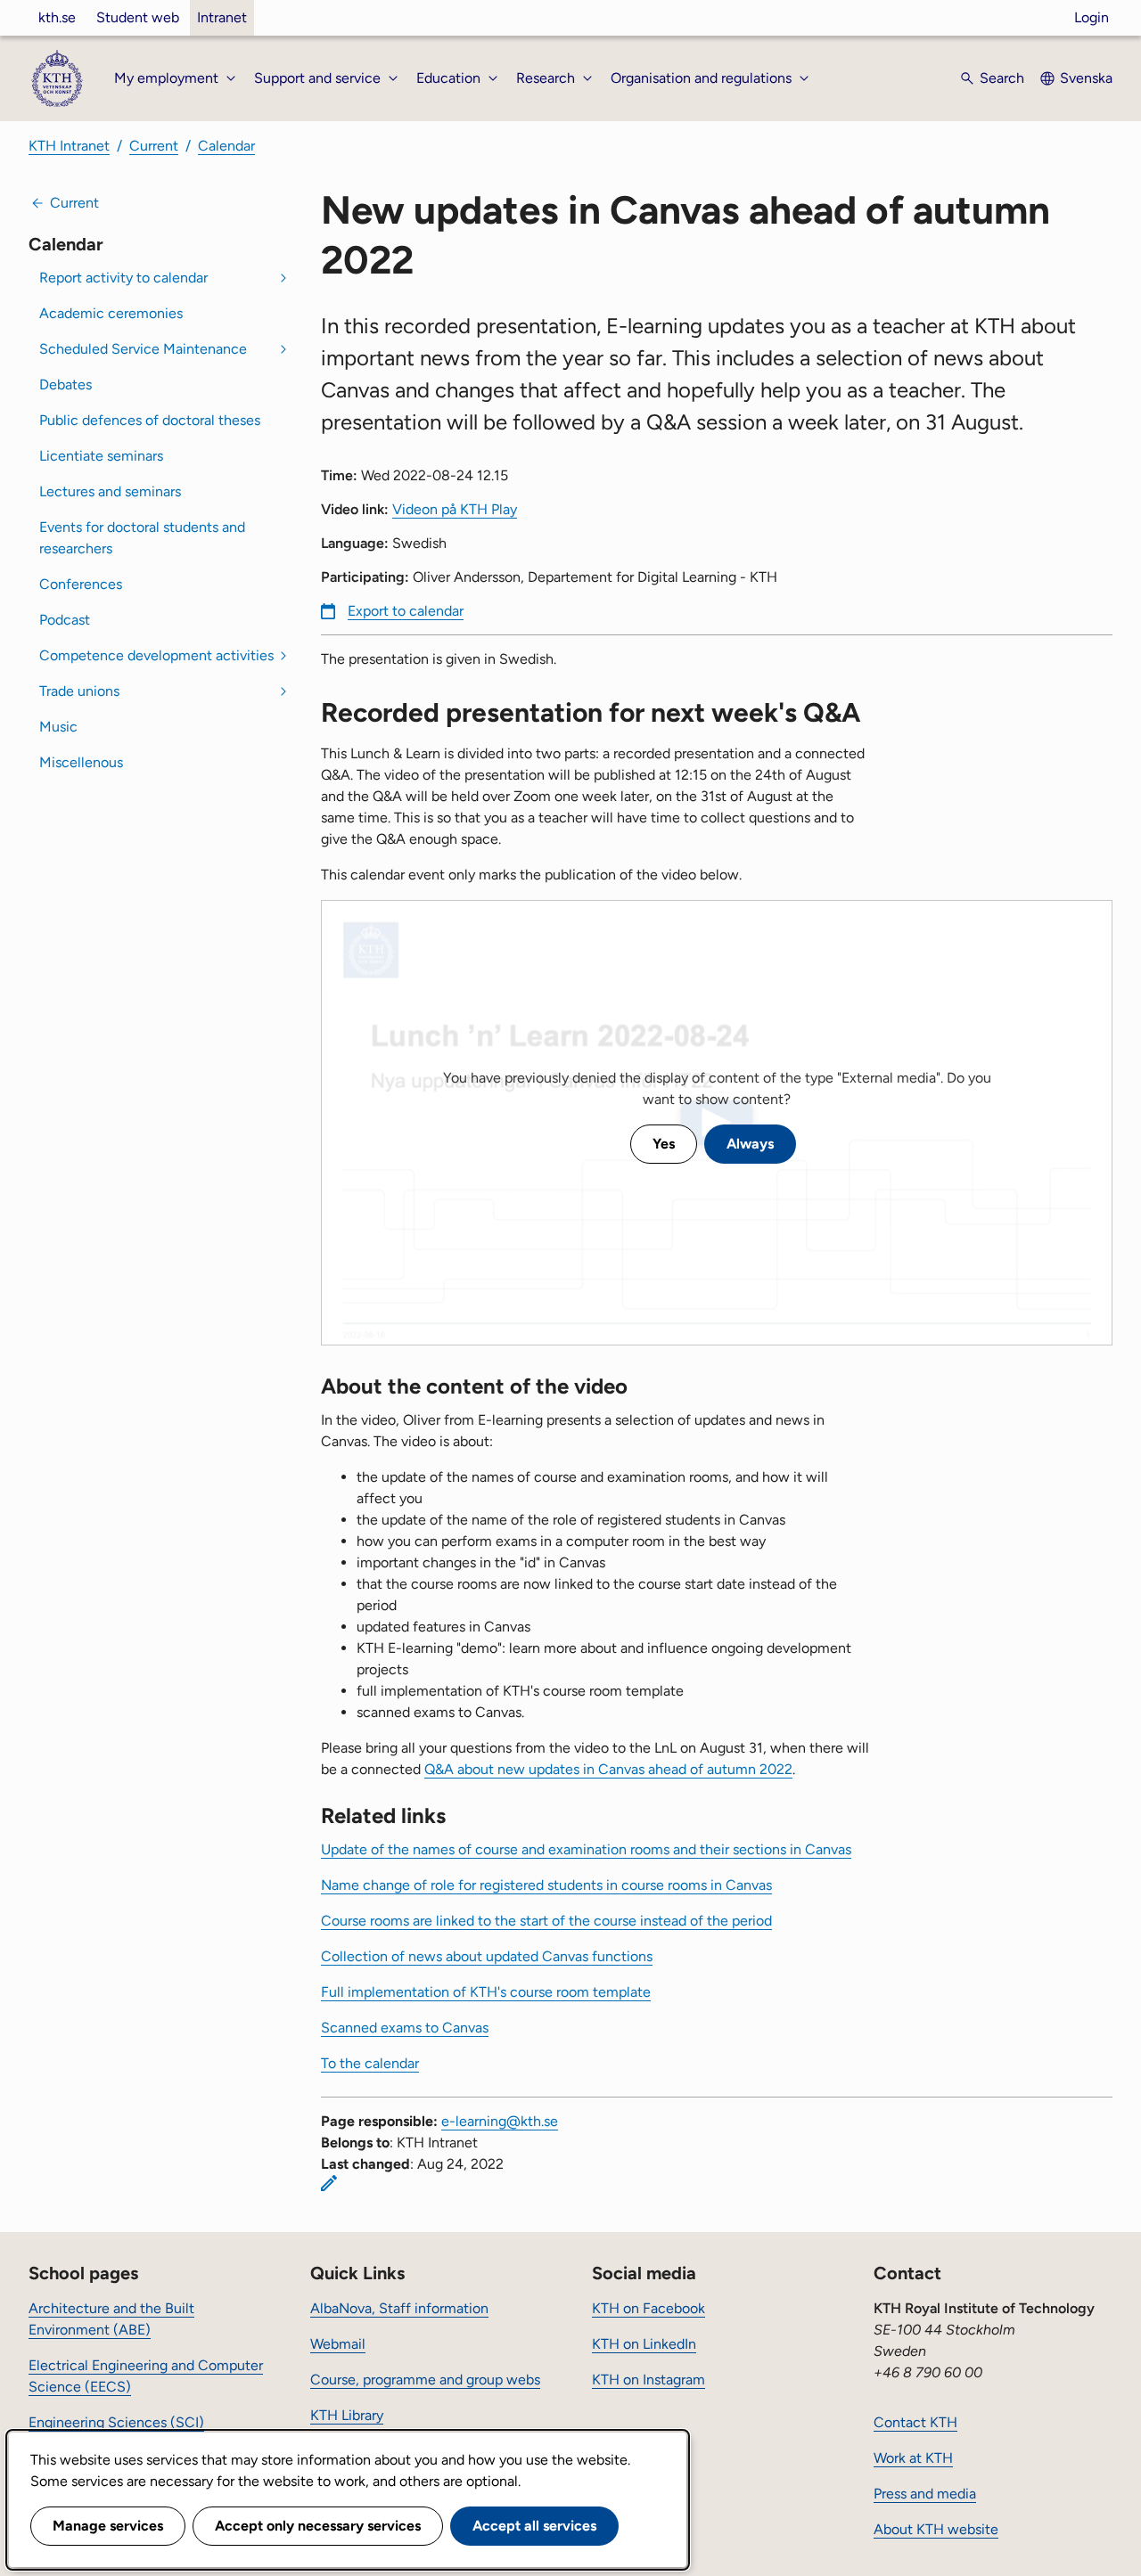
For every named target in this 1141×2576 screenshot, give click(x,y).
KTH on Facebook (648, 2308)
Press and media (925, 2494)
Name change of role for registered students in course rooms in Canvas (546, 1885)
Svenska (1086, 78)
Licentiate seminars (101, 456)
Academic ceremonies (111, 313)
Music (58, 727)
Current (154, 146)
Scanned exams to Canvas (405, 2028)
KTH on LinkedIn (644, 2344)
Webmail (338, 2344)
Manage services (108, 2526)
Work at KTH (913, 2458)
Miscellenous (81, 762)
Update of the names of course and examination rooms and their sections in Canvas (586, 1849)
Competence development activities (156, 655)
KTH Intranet (69, 146)
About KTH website (936, 2529)
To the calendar (370, 2063)
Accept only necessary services (318, 2526)
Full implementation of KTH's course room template (486, 1992)
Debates (66, 384)
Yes (664, 1144)
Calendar (226, 146)
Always (750, 1144)
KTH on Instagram (648, 2380)
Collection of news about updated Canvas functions (487, 1956)
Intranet (222, 17)
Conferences (81, 584)
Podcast (65, 620)
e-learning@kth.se (500, 2121)
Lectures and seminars (110, 491)
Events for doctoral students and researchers (142, 538)
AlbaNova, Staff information (399, 2308)
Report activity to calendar (123, 278)
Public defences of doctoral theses (150, 420)
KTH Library (347, 2415)
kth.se (57, 17)
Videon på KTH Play (455, 509)
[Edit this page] (329, 2183)
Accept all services (534, 2526)
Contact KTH (915, 2422)
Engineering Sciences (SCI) (116, 2422)
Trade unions (79, 691)
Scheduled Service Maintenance (143, 349)
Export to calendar (406, 611)
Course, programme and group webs (425, 2380)
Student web (138, 17)
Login (1092, 17)
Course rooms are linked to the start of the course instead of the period (546, 1921)
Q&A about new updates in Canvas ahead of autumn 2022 (608, 1769)
